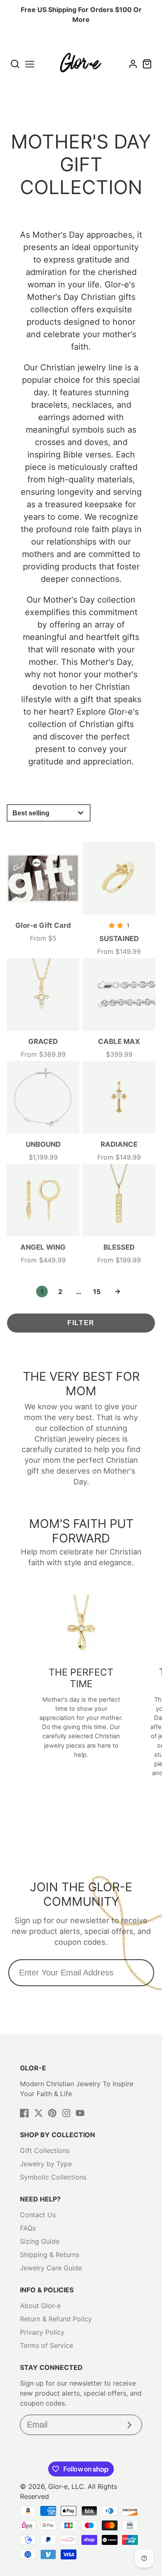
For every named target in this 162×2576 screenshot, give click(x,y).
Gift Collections (45, 2150)
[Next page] (118, 1292)
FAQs (28, 2228)
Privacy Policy (42, 2332)
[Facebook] (25, 2113)
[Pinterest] (52, 2113)
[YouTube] (80, 2113)
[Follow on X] (39, 2113)
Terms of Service (47, 2345)
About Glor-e (40, 2306)
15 (97, 1292)
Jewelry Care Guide (51, 2268)
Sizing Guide (40, 2241)
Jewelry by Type (46, 2164)
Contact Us (38, 2215)
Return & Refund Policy (56, 2319)
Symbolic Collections (53, 2177)
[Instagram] (66, 2113)
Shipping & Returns (50, 2255)
